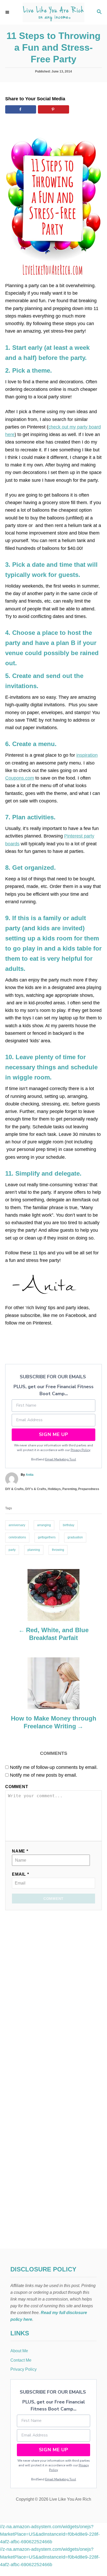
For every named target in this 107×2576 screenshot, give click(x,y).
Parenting (69, 1489)
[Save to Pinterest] (53, 109)
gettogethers (47, 1537)
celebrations (17, 1537)
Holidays (54, 1489)
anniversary (17, 1525)
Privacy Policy (81, 1450)
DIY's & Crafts (36, 1489)
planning (34, 1550)
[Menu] (8, 12)
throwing (58, 1550)
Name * (20, 1851)
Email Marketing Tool (61, 1459)
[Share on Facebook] (21, 109)
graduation (75, 1537)
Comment (17, 1787)
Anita (30, 1475)
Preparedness (89, 1489)
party (12, 1550)
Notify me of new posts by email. (44, 1775)
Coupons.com (20, 778)
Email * (21, 1874)
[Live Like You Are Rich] (53, 12)
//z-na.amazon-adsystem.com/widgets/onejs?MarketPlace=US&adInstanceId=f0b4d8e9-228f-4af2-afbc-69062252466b (50, 2534)
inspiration (87, 755)
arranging (44, 1525)
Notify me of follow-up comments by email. (54, 1767)
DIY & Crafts (14, 1489)
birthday (69, 1525)
